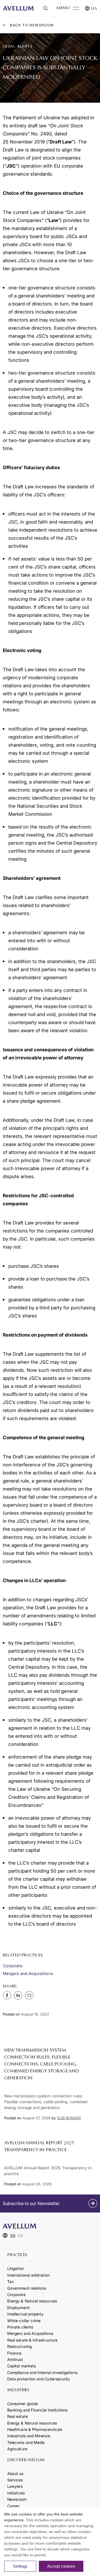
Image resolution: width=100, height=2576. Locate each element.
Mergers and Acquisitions (28, 1973)
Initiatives (16, 2493)
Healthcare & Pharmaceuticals (35, 2429)
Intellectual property (25, 2314)
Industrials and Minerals (29, 2436)
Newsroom (17, 2499)
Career (13, 2506)
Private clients (20, 2327)
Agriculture (17, 2449)
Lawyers (15, 2486)
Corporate (13, 1966)
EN (13, 2235)
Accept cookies (61, 2566)
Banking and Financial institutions (37, 2410)
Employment (18, 2308)
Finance (14, 2353)
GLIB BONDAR (69, 2118)
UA (94, 9)
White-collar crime (24, 2321)
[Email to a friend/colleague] (29, 1995)
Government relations (27, 2288)
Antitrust (15, 2359)
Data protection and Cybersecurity (39, 2379)
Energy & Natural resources (32, 2301)
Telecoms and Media (26, 2442)
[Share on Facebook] (7, 1995)
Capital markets (22, 2366)
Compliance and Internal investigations (42, 2372)
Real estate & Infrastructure (32, 2340)
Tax (11, 2281)
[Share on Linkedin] (18, 1995)
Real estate (17, 2416)
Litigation (16, 2268)
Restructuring (19, 2346)
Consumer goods (22, 2404)
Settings (20, 2566)
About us (15, 2473)
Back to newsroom (31, 25)
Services (15, 2480)
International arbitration (28, 2275)
